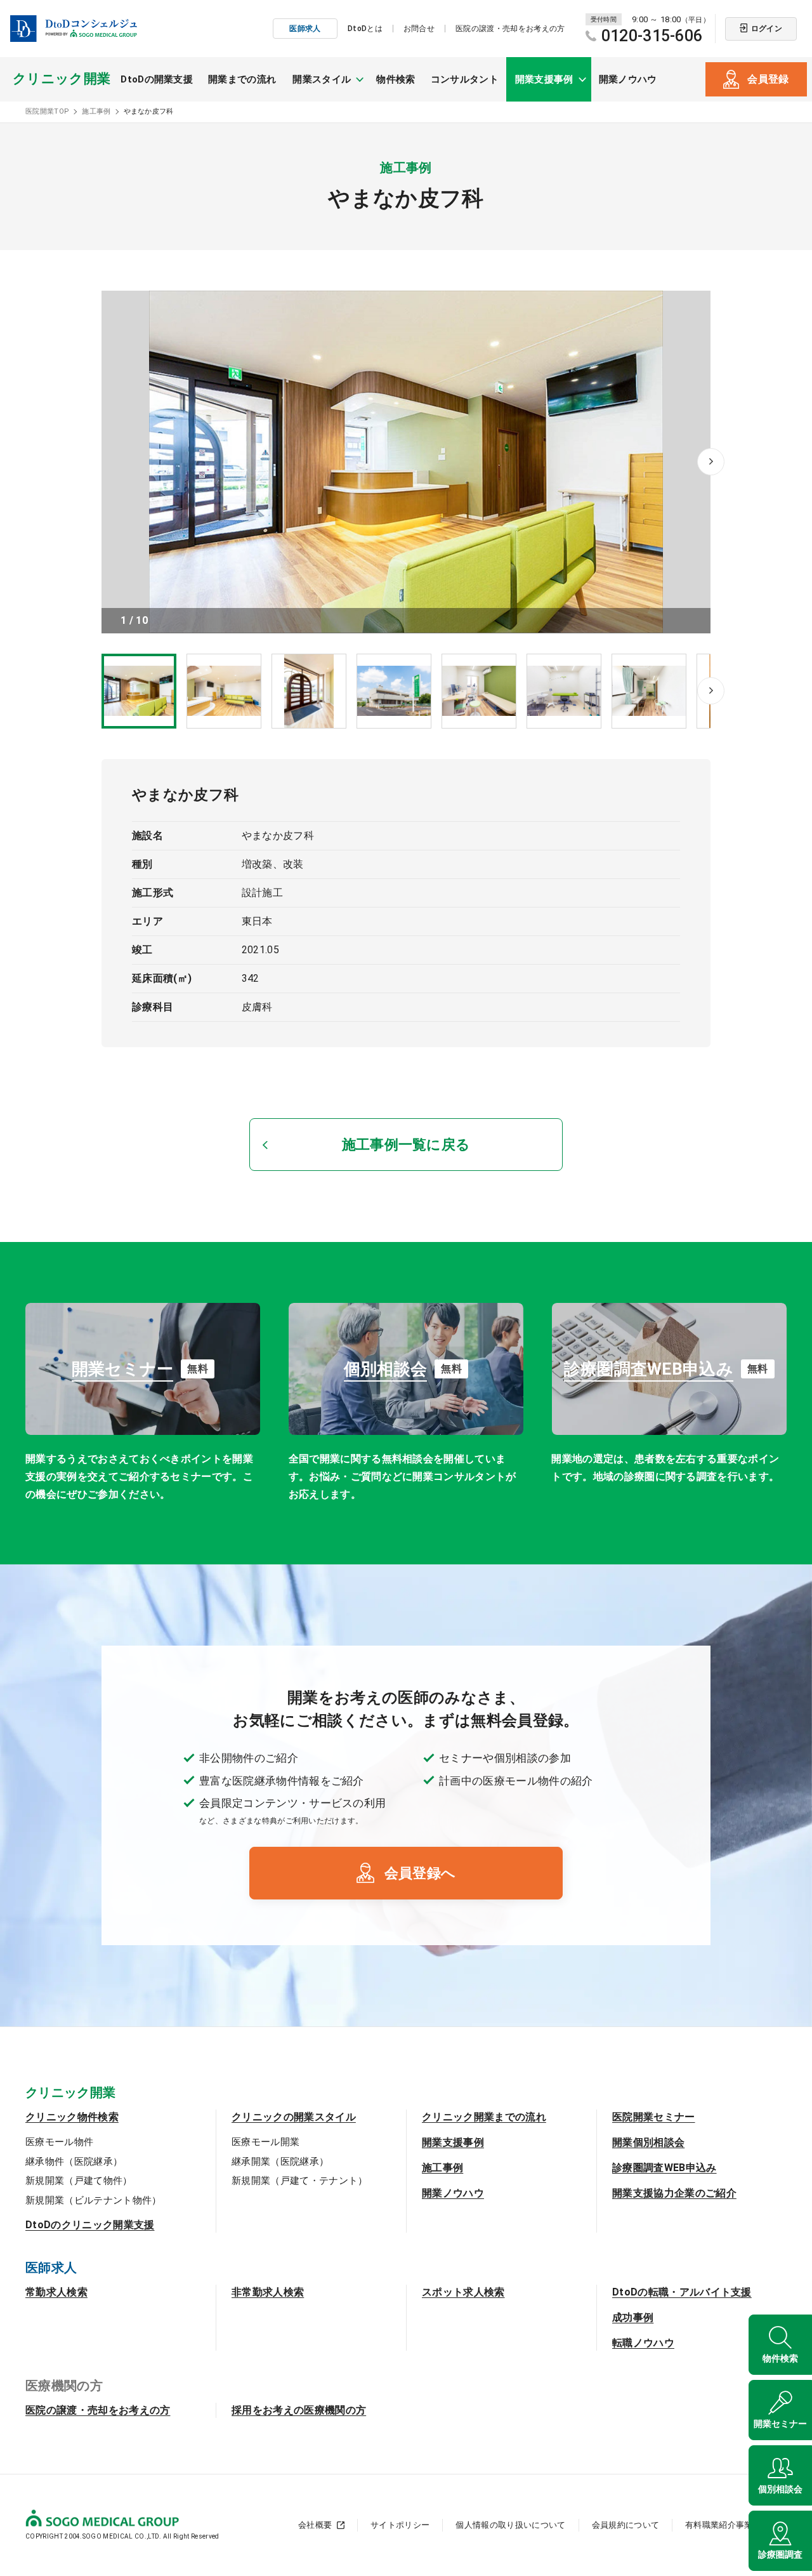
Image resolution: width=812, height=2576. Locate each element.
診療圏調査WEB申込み (665, 2168)
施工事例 (442, 2168)
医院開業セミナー (654, 2117)
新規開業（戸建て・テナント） (299, 2181)
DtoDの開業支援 (157, 79)
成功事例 (633, 2317)
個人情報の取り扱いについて (510, 2525)
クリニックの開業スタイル (294, 2117)
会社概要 (315, 2525)
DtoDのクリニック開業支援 (90, 2225)
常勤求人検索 (56, 2292)
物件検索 (396, 79)
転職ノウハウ (643, 2343)
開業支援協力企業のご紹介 (674, 2193)
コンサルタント (465, 79)
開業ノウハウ (628, 79)
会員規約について (626, 2525)
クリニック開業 (62, 79)
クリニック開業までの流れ (484, 2117)
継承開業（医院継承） (280, 2162)
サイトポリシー (400, 2525)
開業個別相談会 (648, 2142)
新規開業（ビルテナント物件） (93, 2200)
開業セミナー (780, 2424)
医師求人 (305, 29)
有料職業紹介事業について (736, 2525)
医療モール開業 (265, 2142)
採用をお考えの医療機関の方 (299, 2410)
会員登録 (768, 79)
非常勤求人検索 (268, 2292)
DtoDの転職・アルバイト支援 (682, 2292)
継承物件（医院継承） (74, 2162)
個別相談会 (780, 2489)
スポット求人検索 (463, 2292)
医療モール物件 (59, 2142)
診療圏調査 (780, 2554)
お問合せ (419, 29)
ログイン (767, 29)
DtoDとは (365, 29)
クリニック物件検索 (72, 2117)
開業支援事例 (453, 2142)
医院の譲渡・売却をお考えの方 (510, 29)
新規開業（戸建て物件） (79, 2181)
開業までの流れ (242, 79)
